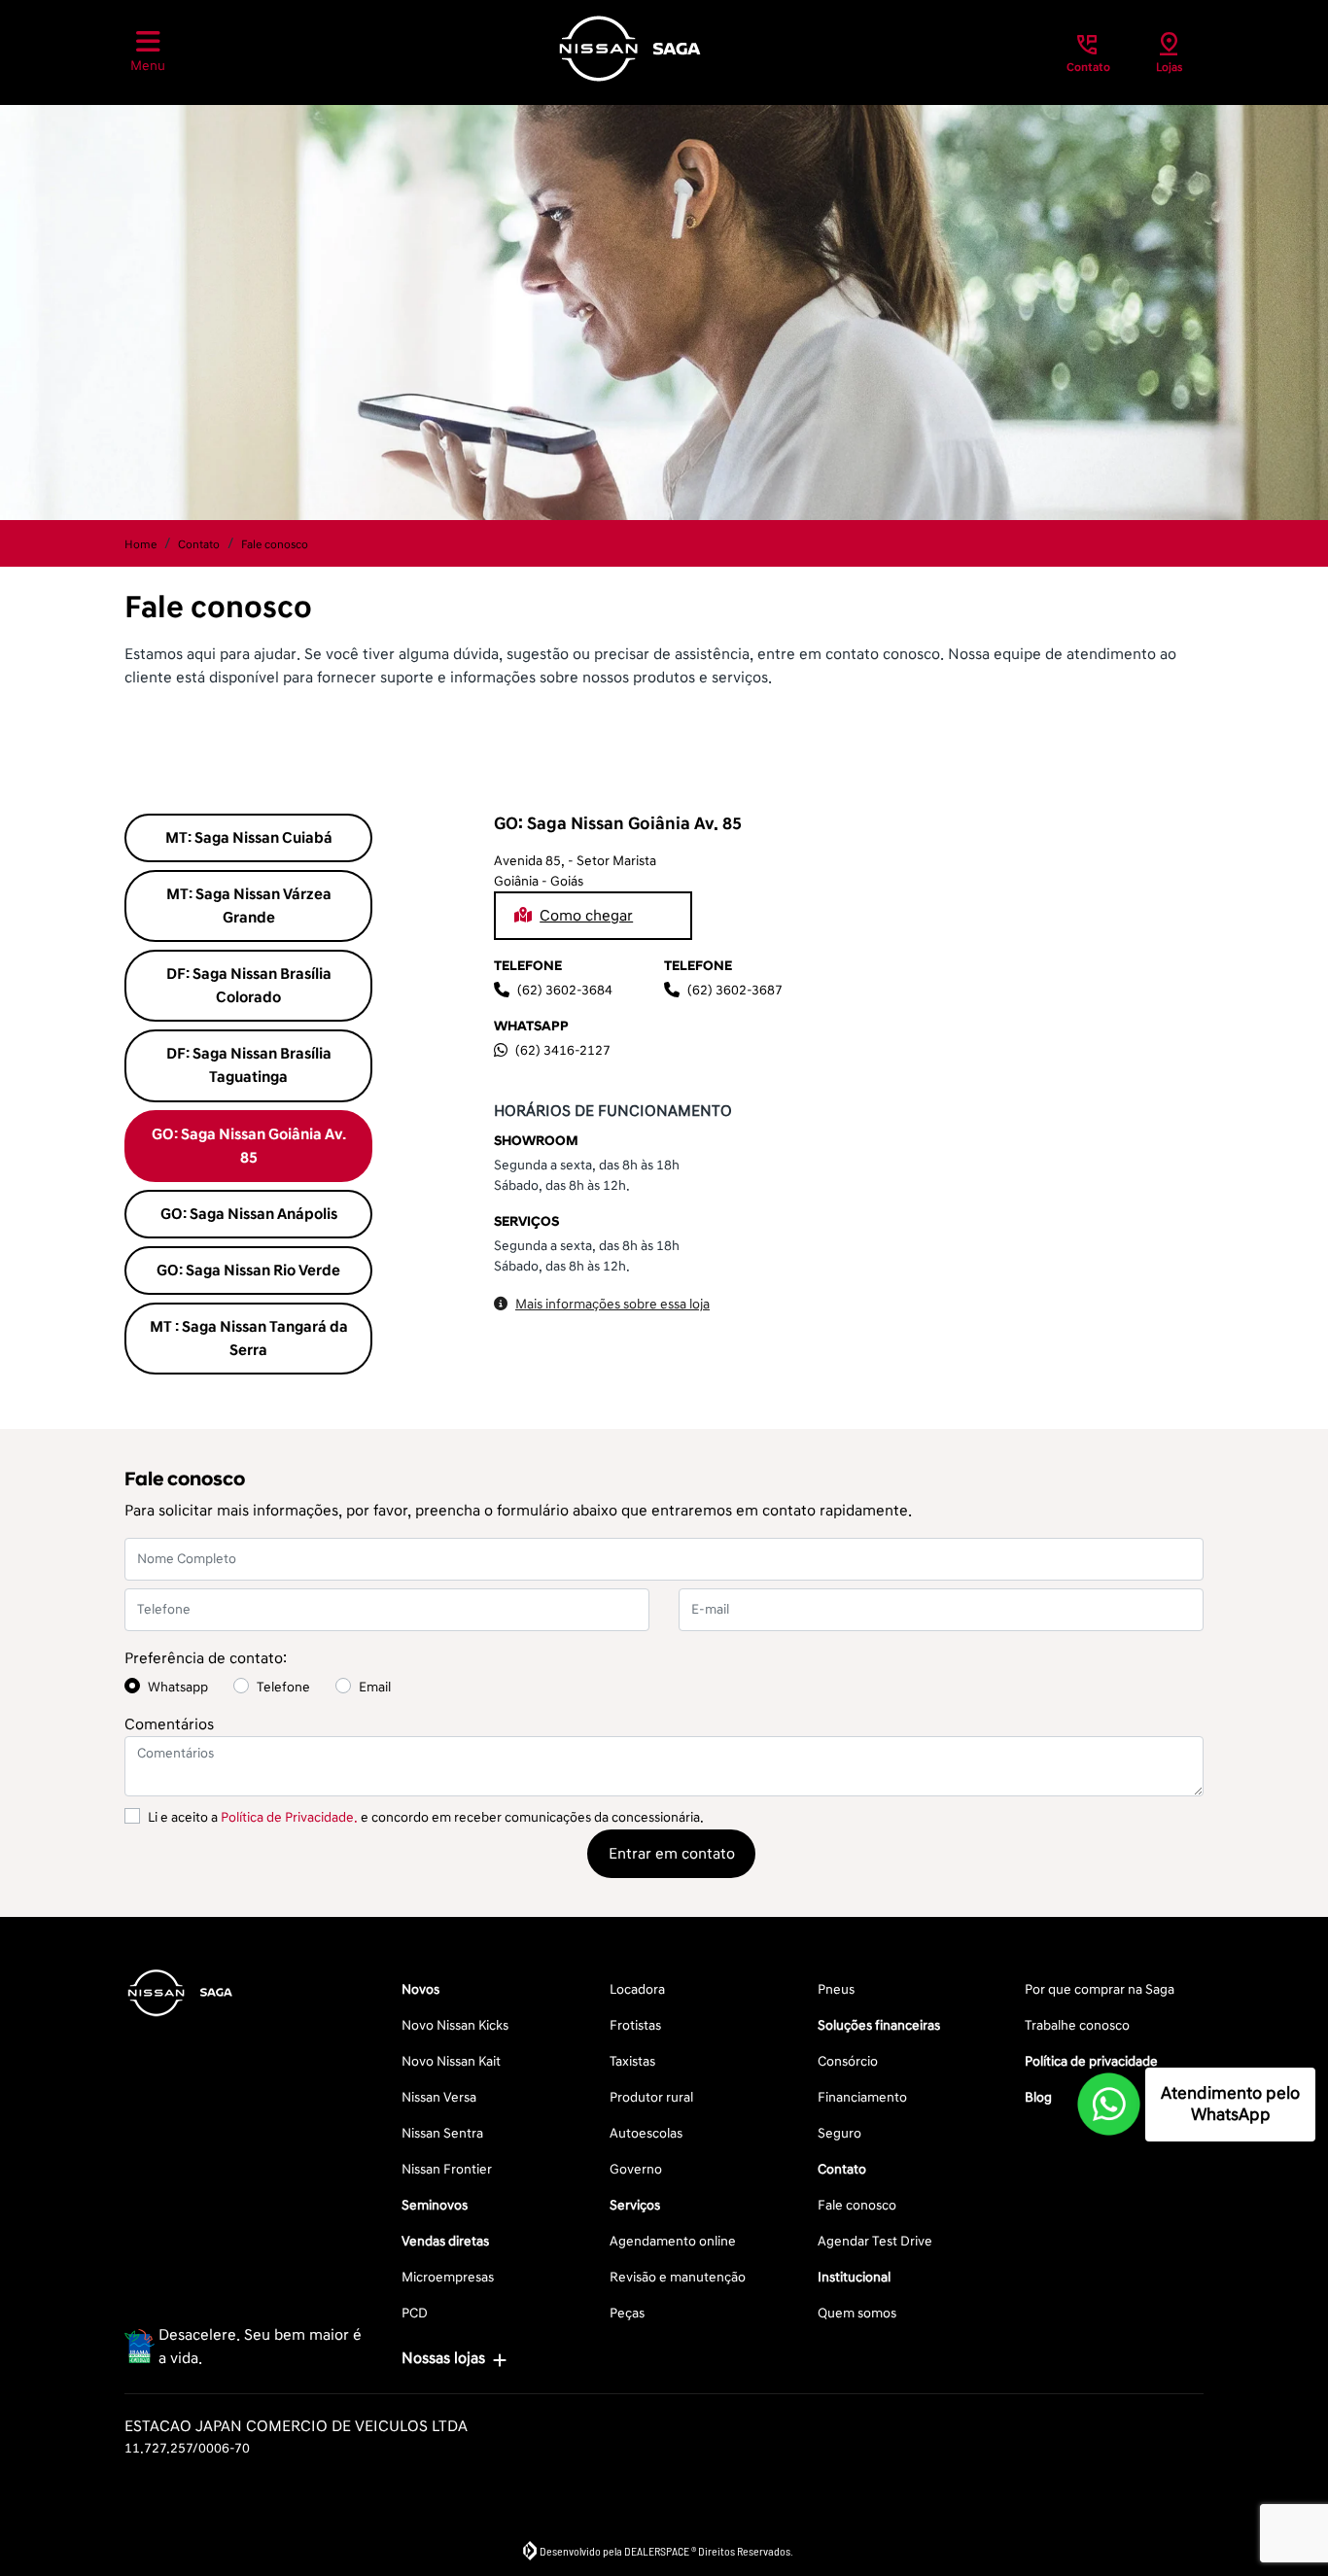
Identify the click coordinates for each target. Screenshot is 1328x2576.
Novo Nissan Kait (451, 2061)
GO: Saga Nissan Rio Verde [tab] (248, 1271)
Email (375, 1687)
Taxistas (632, 2061)
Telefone (283, 1687)
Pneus (836, 1989)
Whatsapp (178, 1687)
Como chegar (586, 916)
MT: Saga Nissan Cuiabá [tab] (249, 838)
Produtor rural (651, 2097)
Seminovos (435, 2205)
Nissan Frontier (447, 2169)
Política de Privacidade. (289, 1817)
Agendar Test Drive (875, 2241)
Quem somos (857, 2313)
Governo (636, 2169)
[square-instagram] (194, 2069)
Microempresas (448, 2277)
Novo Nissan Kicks (455, 2025)
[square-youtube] (241, 2069)
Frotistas (635, 2025)
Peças (627, 2313)
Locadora (637, 1989)
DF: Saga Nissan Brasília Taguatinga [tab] (249, 1065)
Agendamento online (673, 2241)
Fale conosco (857, 2205)
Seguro (839, 2133)
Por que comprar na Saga (1100, 1989)
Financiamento (862, 2097)
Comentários (169, 1724)
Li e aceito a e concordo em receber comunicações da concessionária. (426, 1817)
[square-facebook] (148, 2069)
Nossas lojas (443, 2358)
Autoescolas (646, 2133)
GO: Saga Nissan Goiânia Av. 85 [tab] (249, 1146)
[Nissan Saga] (630, 49)
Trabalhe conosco (1077, 2025)
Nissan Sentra (442, 2133)
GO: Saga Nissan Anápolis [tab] (249, 1214)
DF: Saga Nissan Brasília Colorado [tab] (249, 986)
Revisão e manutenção (678, 2277)
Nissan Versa (439, 2097)
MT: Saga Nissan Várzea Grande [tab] (249, 906)
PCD (415, 2313)
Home (140, 545)
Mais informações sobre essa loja (612, 1304)
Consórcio (848, 2061)
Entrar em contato (672, 1854)
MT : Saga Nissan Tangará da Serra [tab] (249, 1339)
